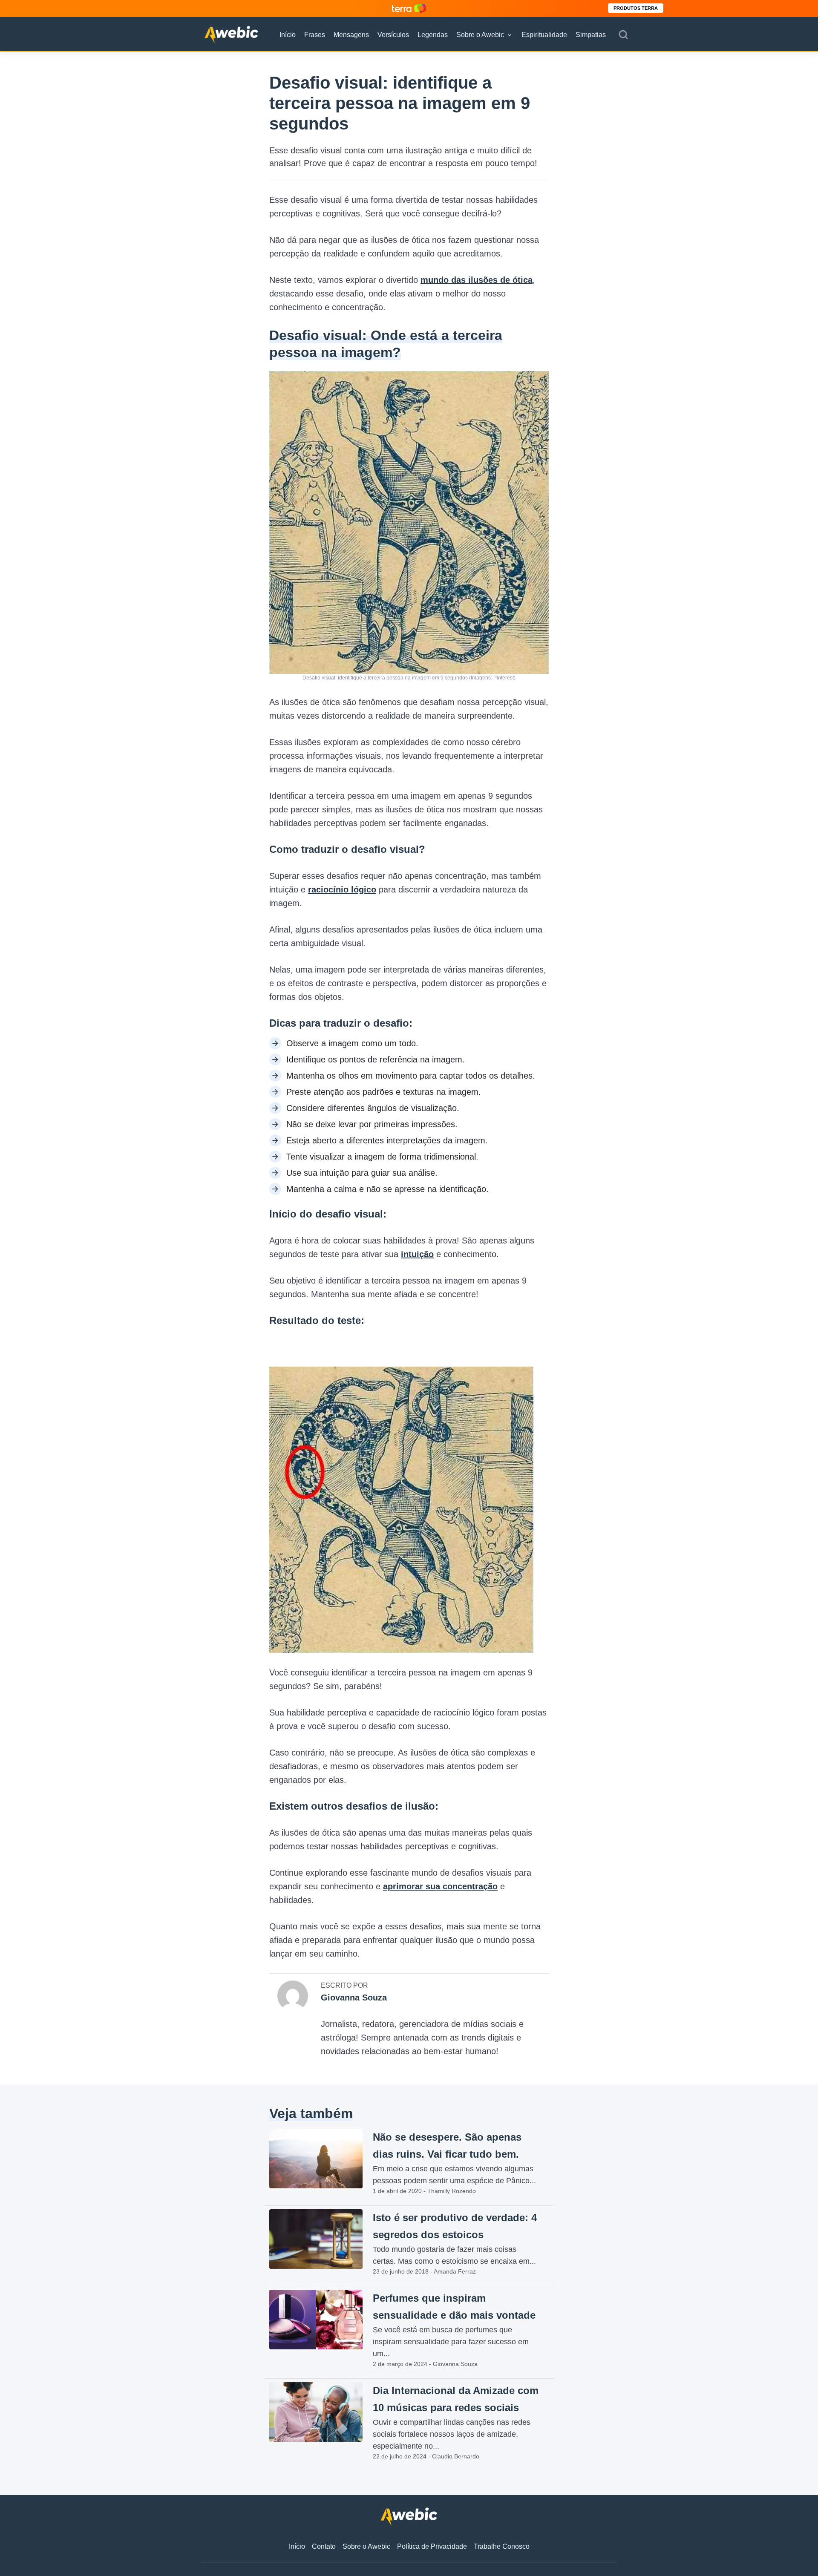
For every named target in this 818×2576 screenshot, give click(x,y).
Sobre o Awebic (480, 35)
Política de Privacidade (432, 2546)
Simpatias (591, 35)
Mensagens (351, 35)
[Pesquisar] (623, 35)
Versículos (393, 35)
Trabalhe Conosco (502, 2546)
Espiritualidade (544, 35)
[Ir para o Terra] (409, 8)
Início (288, 35)
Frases (315, 35)
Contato (324, 2546)
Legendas (433, 35)
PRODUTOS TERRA (636, 8)
